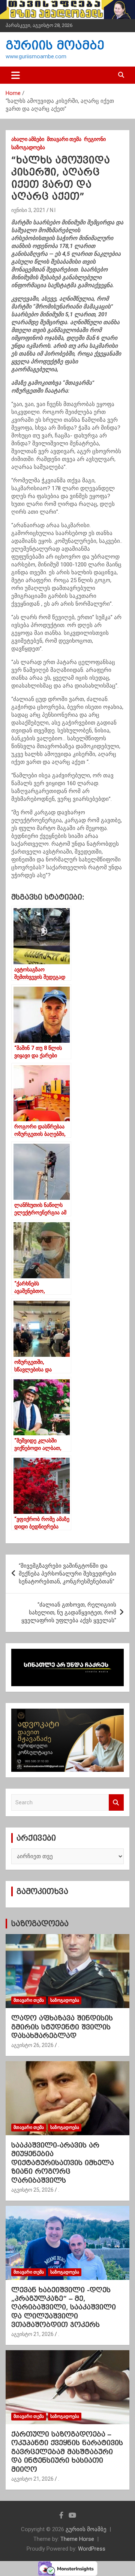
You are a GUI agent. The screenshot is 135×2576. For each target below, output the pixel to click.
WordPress (92, 2549)
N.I (53, 210)
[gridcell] (67, 844)
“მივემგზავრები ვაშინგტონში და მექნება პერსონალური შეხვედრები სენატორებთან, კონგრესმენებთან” (67, 1574)
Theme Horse (77, 2539)
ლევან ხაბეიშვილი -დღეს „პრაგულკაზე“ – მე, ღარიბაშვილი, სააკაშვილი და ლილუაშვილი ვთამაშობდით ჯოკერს (64, 2307)
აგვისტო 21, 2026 (32, 2334)
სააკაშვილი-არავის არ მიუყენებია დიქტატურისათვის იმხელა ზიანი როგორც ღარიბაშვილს (63, 2163)
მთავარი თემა (64, 139)
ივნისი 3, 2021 (28, 210)
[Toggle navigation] (16, 75)
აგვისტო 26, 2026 (32, 2045)
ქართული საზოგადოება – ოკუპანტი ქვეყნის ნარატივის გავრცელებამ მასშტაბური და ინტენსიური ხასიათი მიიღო (67, 2452)
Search (116, 1803)
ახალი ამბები (28, 139)
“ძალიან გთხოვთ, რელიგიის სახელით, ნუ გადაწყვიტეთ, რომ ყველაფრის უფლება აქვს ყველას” (69, 1613)
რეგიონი (95, 139)
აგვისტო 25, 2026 (32, 2190)
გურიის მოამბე (55, 45)
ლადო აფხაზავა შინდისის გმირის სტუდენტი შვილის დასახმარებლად (62, 2027)
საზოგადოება (28, 147)
